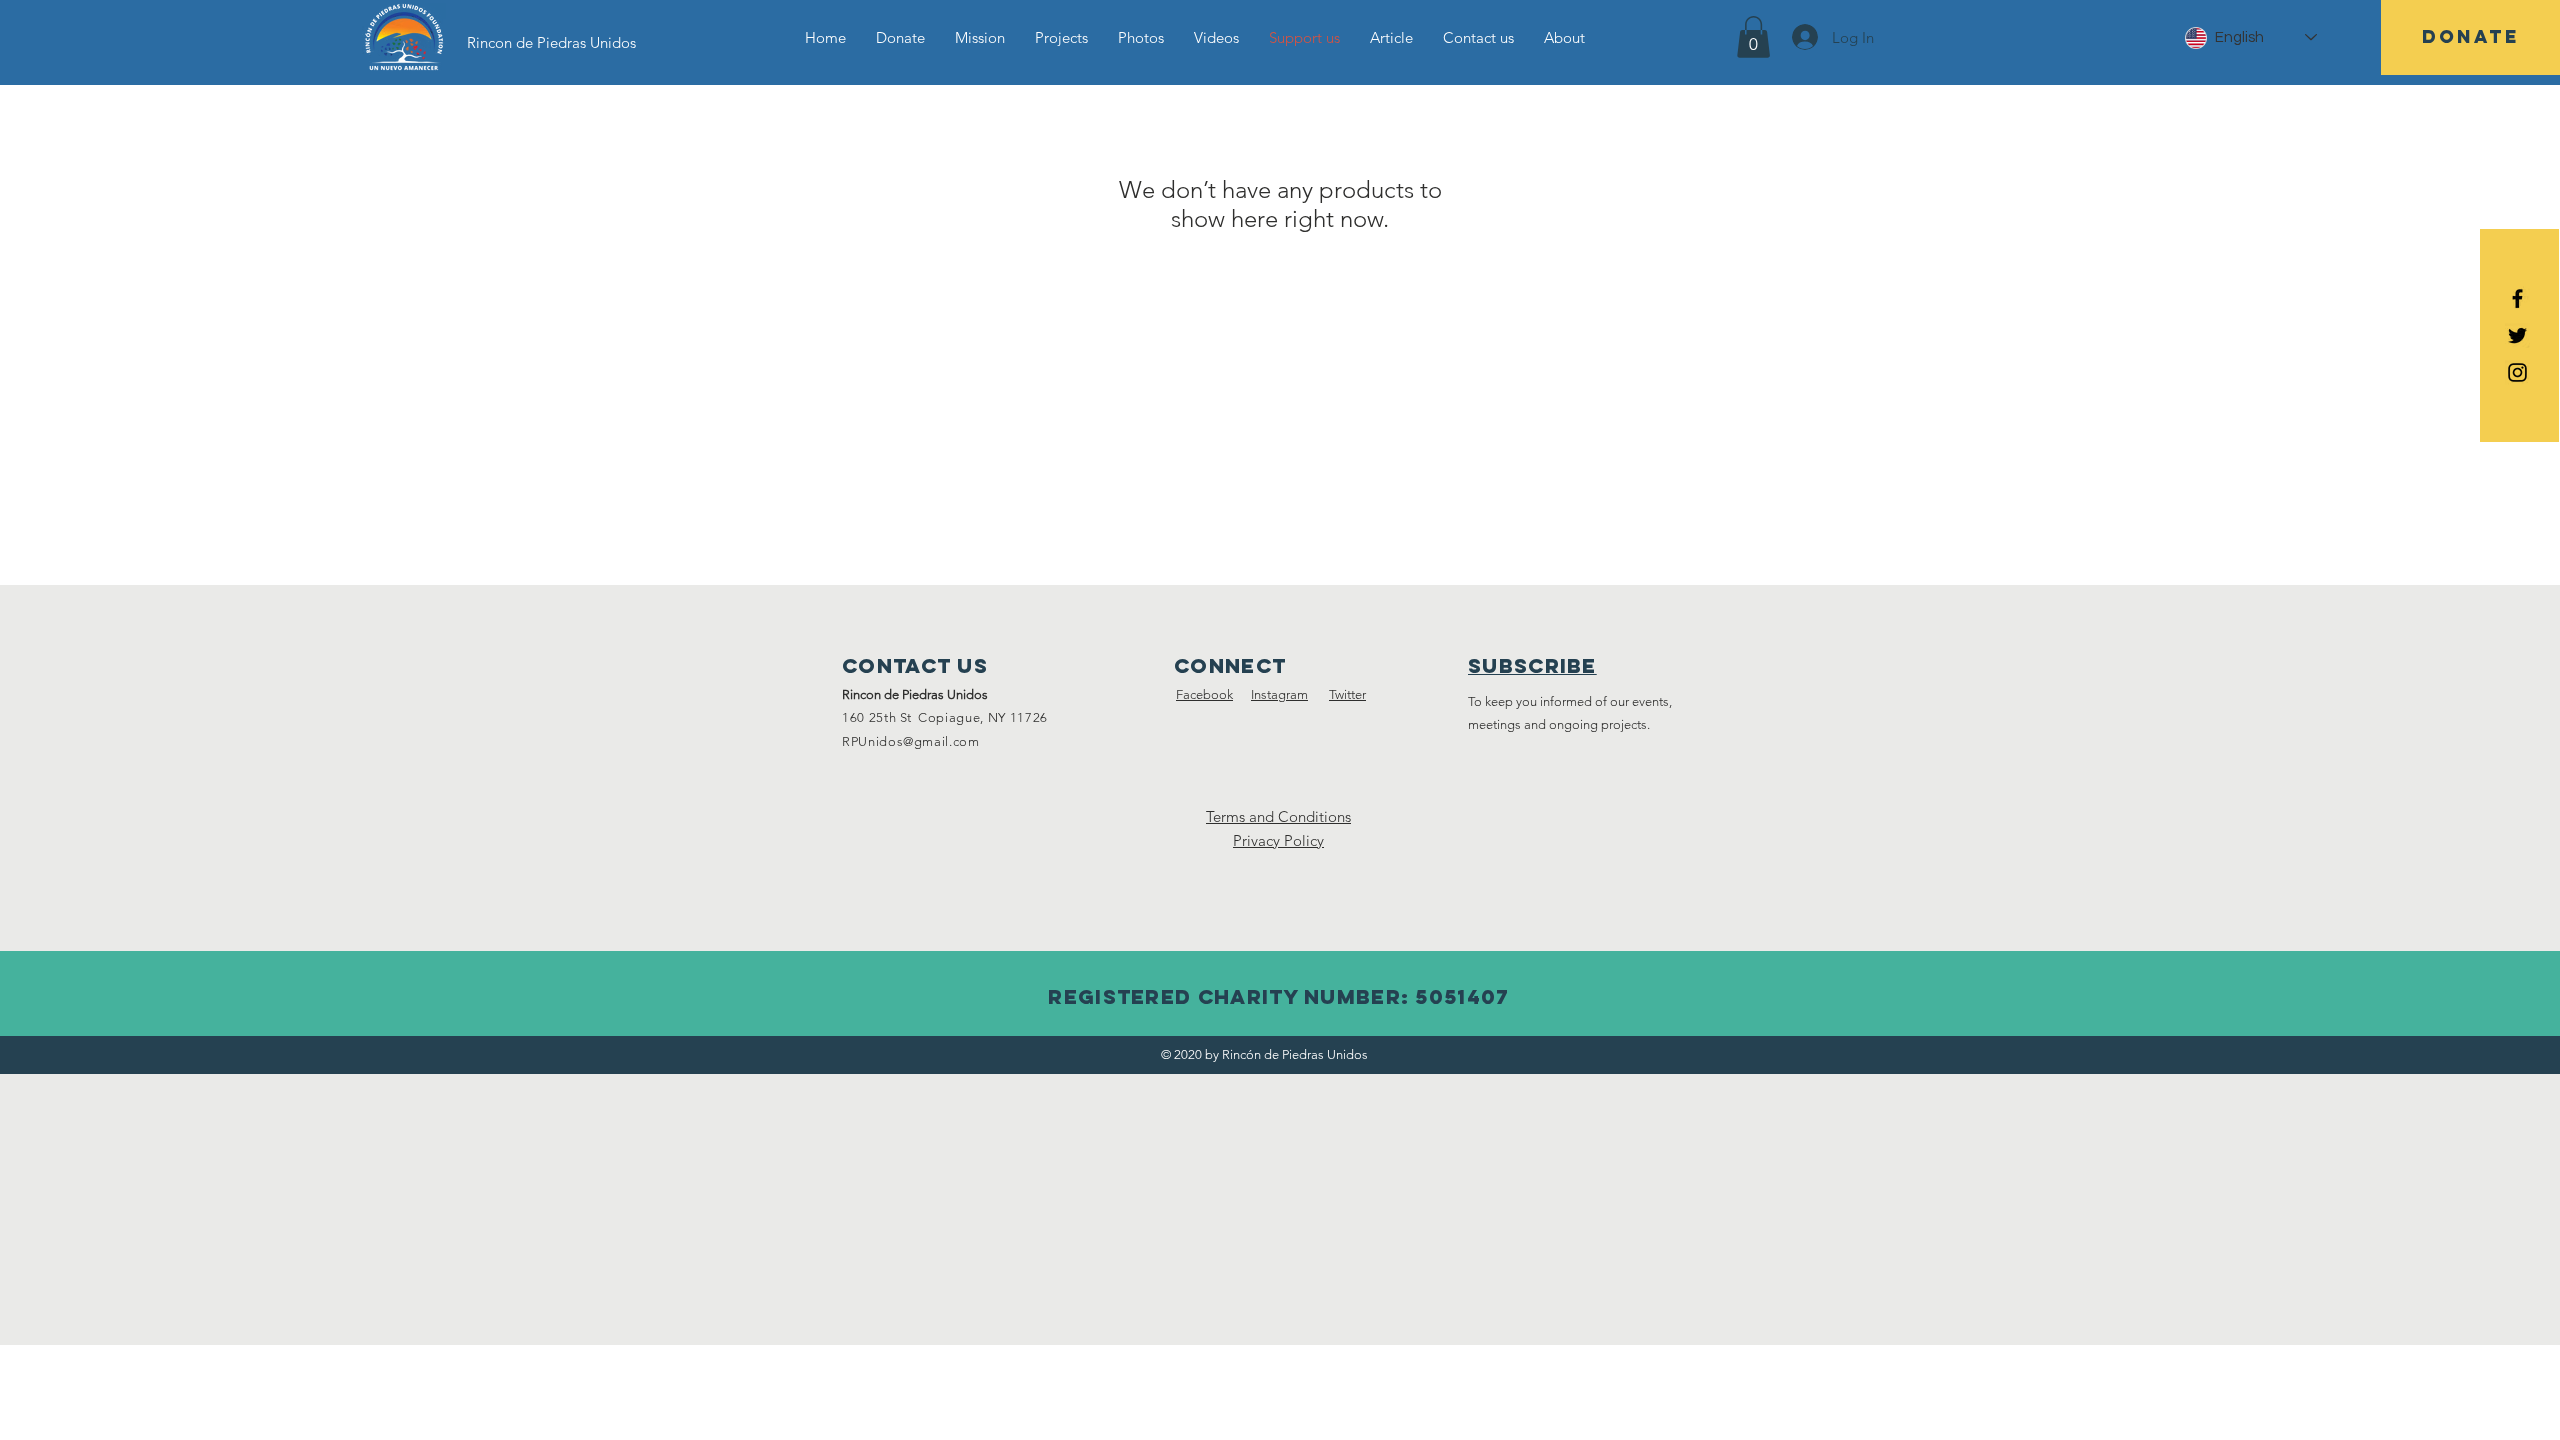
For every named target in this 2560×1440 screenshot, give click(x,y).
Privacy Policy (1278, 840)
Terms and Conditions (1278, 816)
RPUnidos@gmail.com (911, 741)
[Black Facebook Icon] (2517, 298)
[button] (1753, 37)
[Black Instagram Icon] (2517, 372)
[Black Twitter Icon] (2517, 335)
